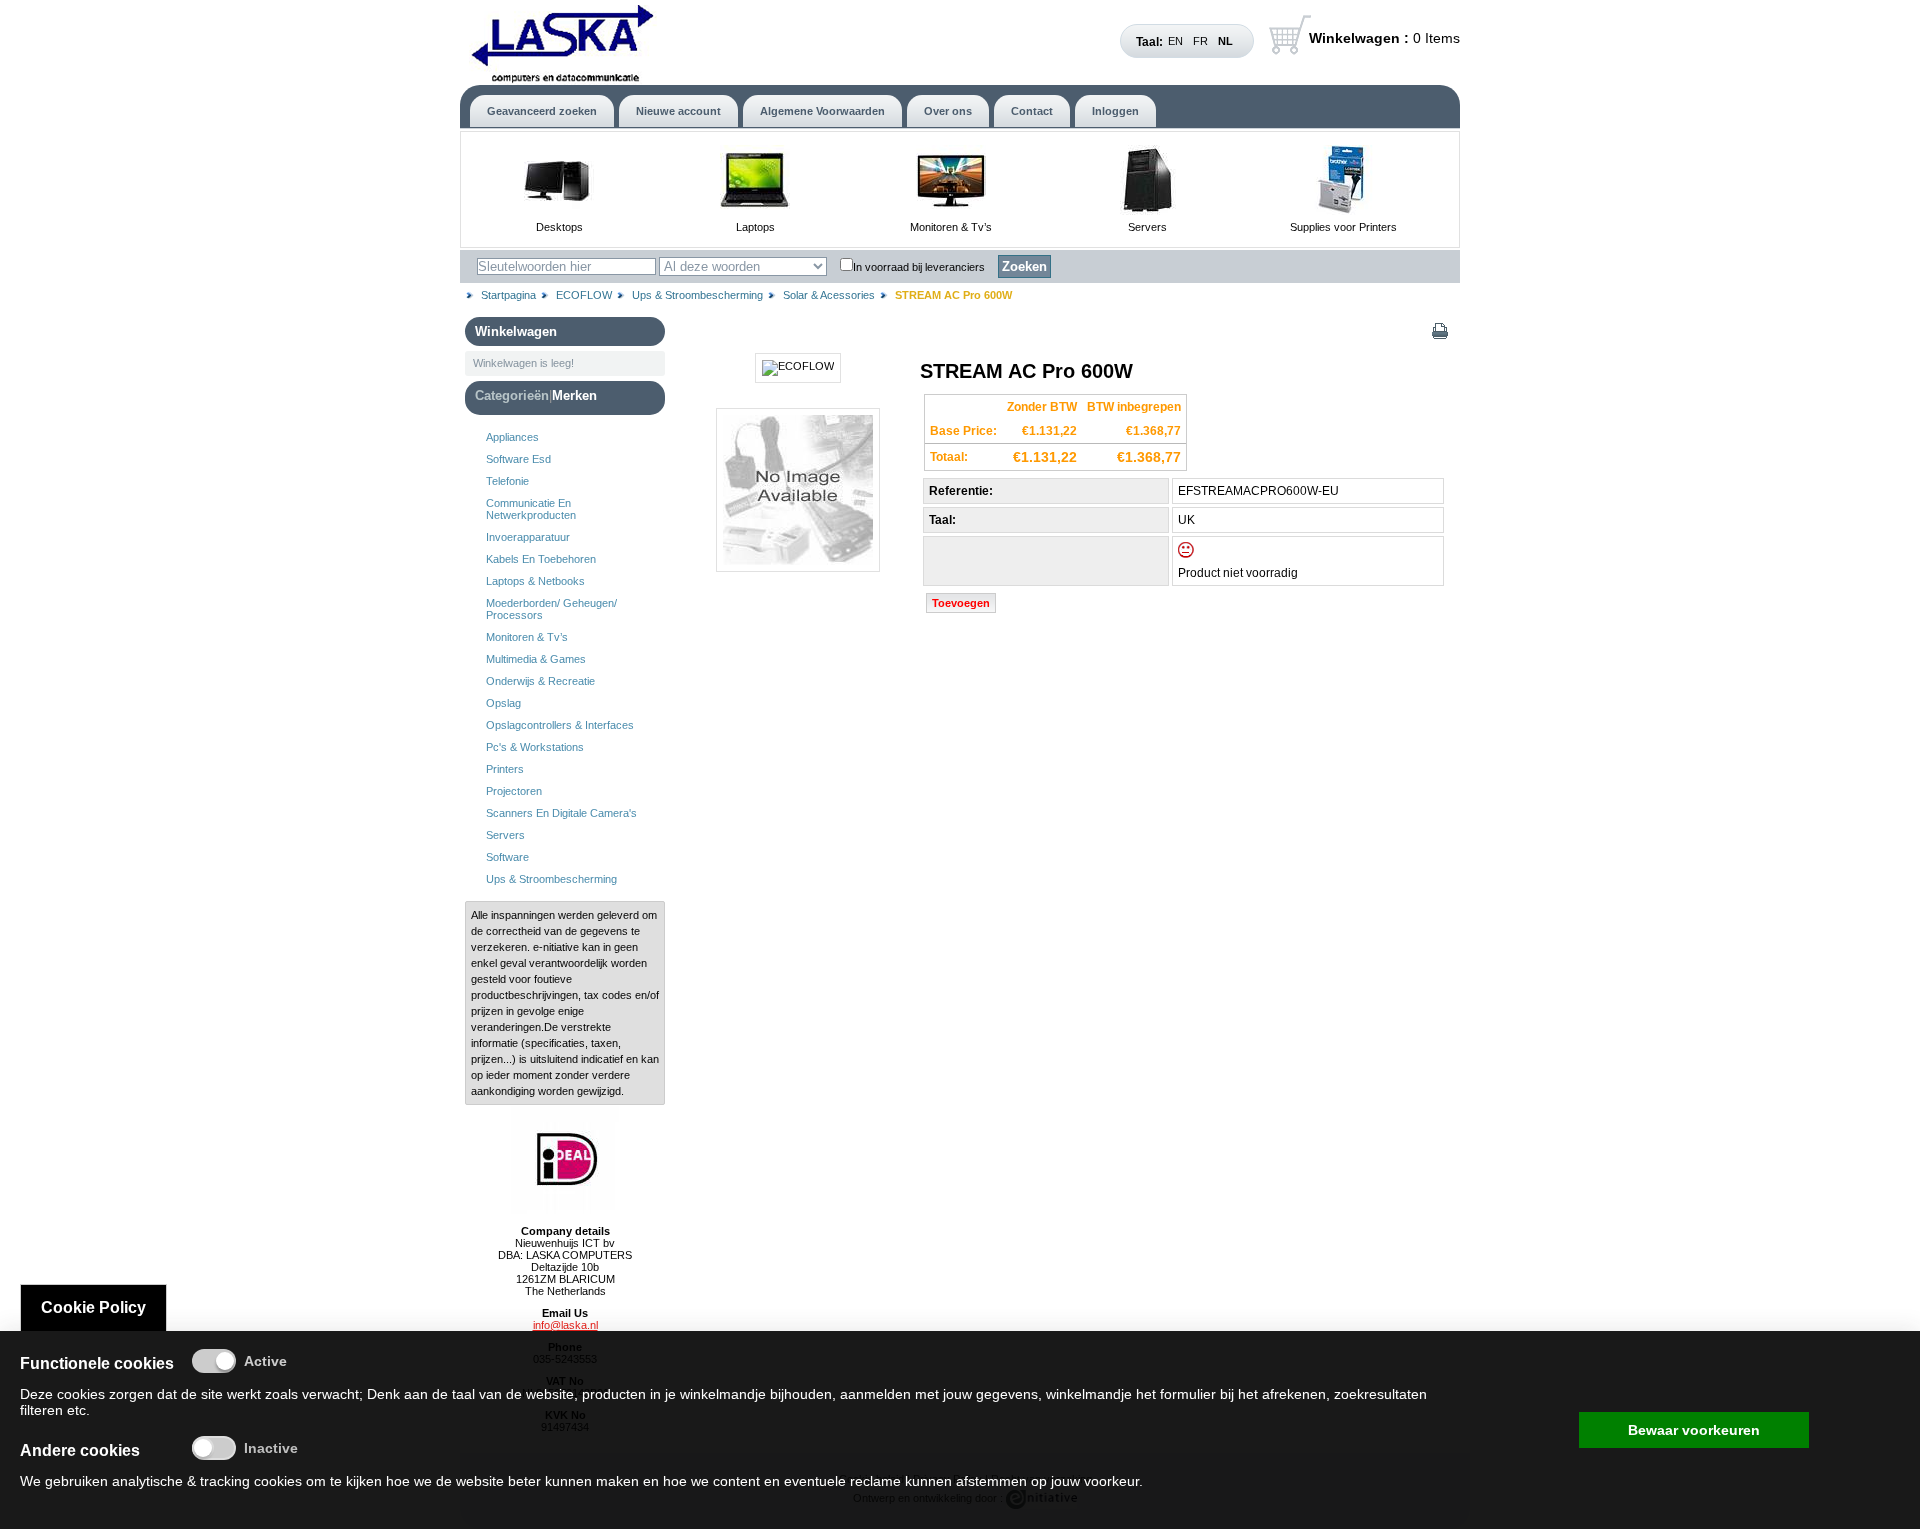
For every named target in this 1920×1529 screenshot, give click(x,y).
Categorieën (512, 395)
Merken (574, 395)
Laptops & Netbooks (535, 581)
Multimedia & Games (536, 659)
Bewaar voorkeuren (1694, 1430)
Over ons (948, 111)
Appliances (512, 437)
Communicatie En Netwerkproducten (531, 509)
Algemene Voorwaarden (822, 111)
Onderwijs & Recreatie (540, 681)
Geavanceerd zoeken (542, 111)
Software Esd (518, 459)
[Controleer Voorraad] (1203, 554)
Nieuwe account (678, 111)
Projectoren (514, 791)
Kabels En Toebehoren (541, 559)
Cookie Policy (93, 1307)
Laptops (755, 227)
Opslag (503, 703)
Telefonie (507, 481)
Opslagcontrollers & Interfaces (560, 725)
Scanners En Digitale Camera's (561, 813)
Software (507, 857)
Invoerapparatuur (528, 537)
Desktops (559, 227)
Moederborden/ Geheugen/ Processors (551, 609)
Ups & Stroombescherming (697, 295)
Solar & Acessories (829, 295)
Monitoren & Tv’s (951, 227)
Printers (505, 769)
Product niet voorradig (1238, 573)
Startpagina (508, 295)
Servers (1147, 227)
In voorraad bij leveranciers (919, 267)
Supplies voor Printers (1343, 227)
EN (1175, 41)
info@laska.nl (565, 1325)
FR (1200, 41)
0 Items (1384, 38)
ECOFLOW (584, 295)
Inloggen (1115, 111)
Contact (1032, 111)
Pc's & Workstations (535, 747)
